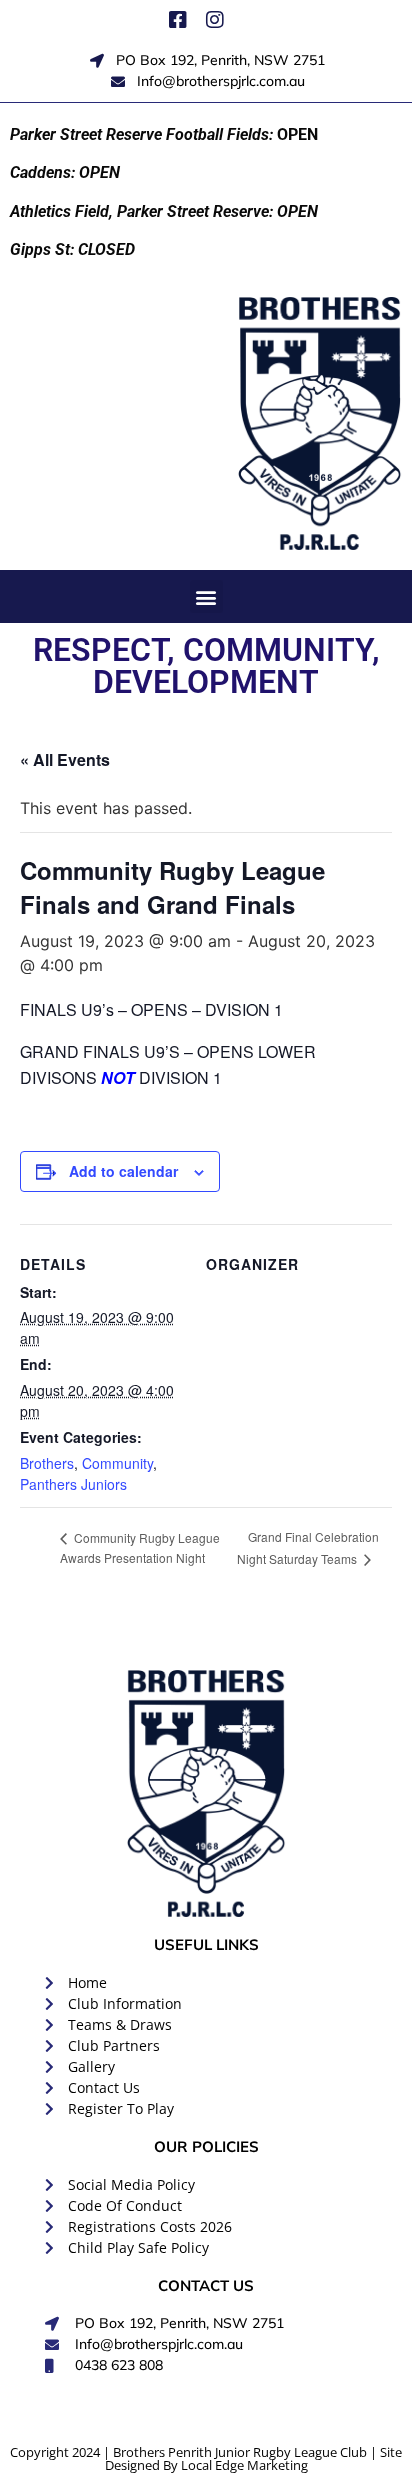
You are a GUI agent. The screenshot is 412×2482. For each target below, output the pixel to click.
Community (117, 1463)
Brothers (47, 1463)
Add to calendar (123, 1171)
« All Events (65, 759)
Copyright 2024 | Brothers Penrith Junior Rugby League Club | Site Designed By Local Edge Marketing (206, 2458)
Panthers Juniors (73, 1484)
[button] (206, 596)
